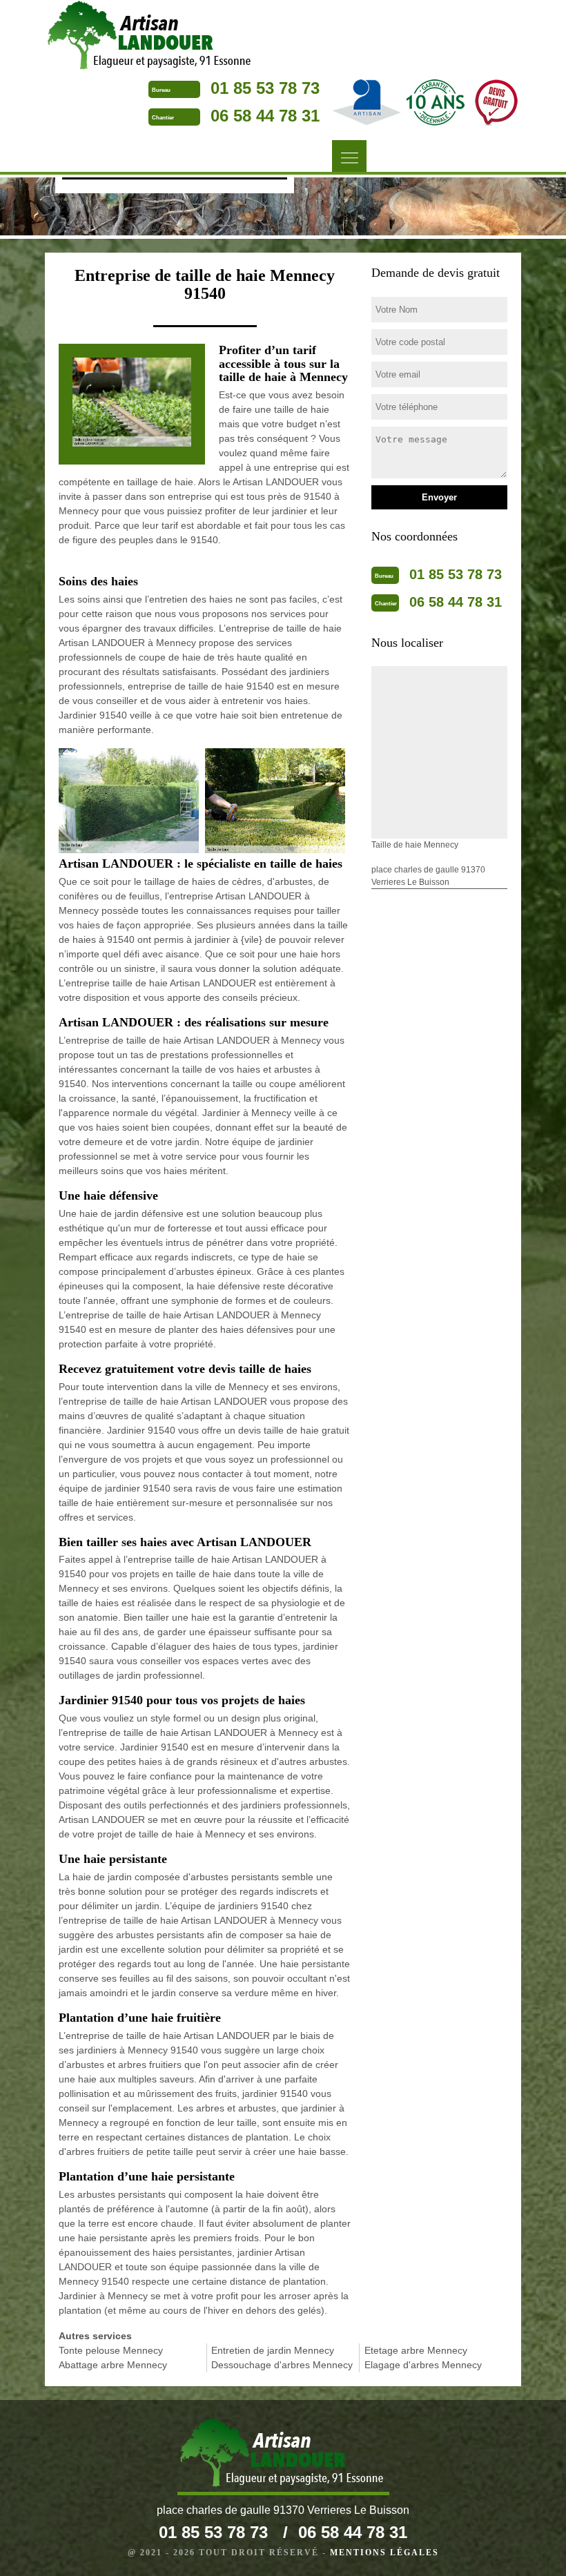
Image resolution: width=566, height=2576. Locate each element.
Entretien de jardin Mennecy (273, 2350)
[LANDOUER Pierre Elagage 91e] (283, 2456)
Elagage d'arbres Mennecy (423, 2365)
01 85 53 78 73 (265, 88)
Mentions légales (384, 2553)
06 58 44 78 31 (265, 116)
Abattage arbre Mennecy (113, 2365)
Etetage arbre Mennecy (416, 2350)
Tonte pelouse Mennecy (111, 2350)
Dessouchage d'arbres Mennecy (282, 2365)
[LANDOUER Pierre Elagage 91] (151, 37)
